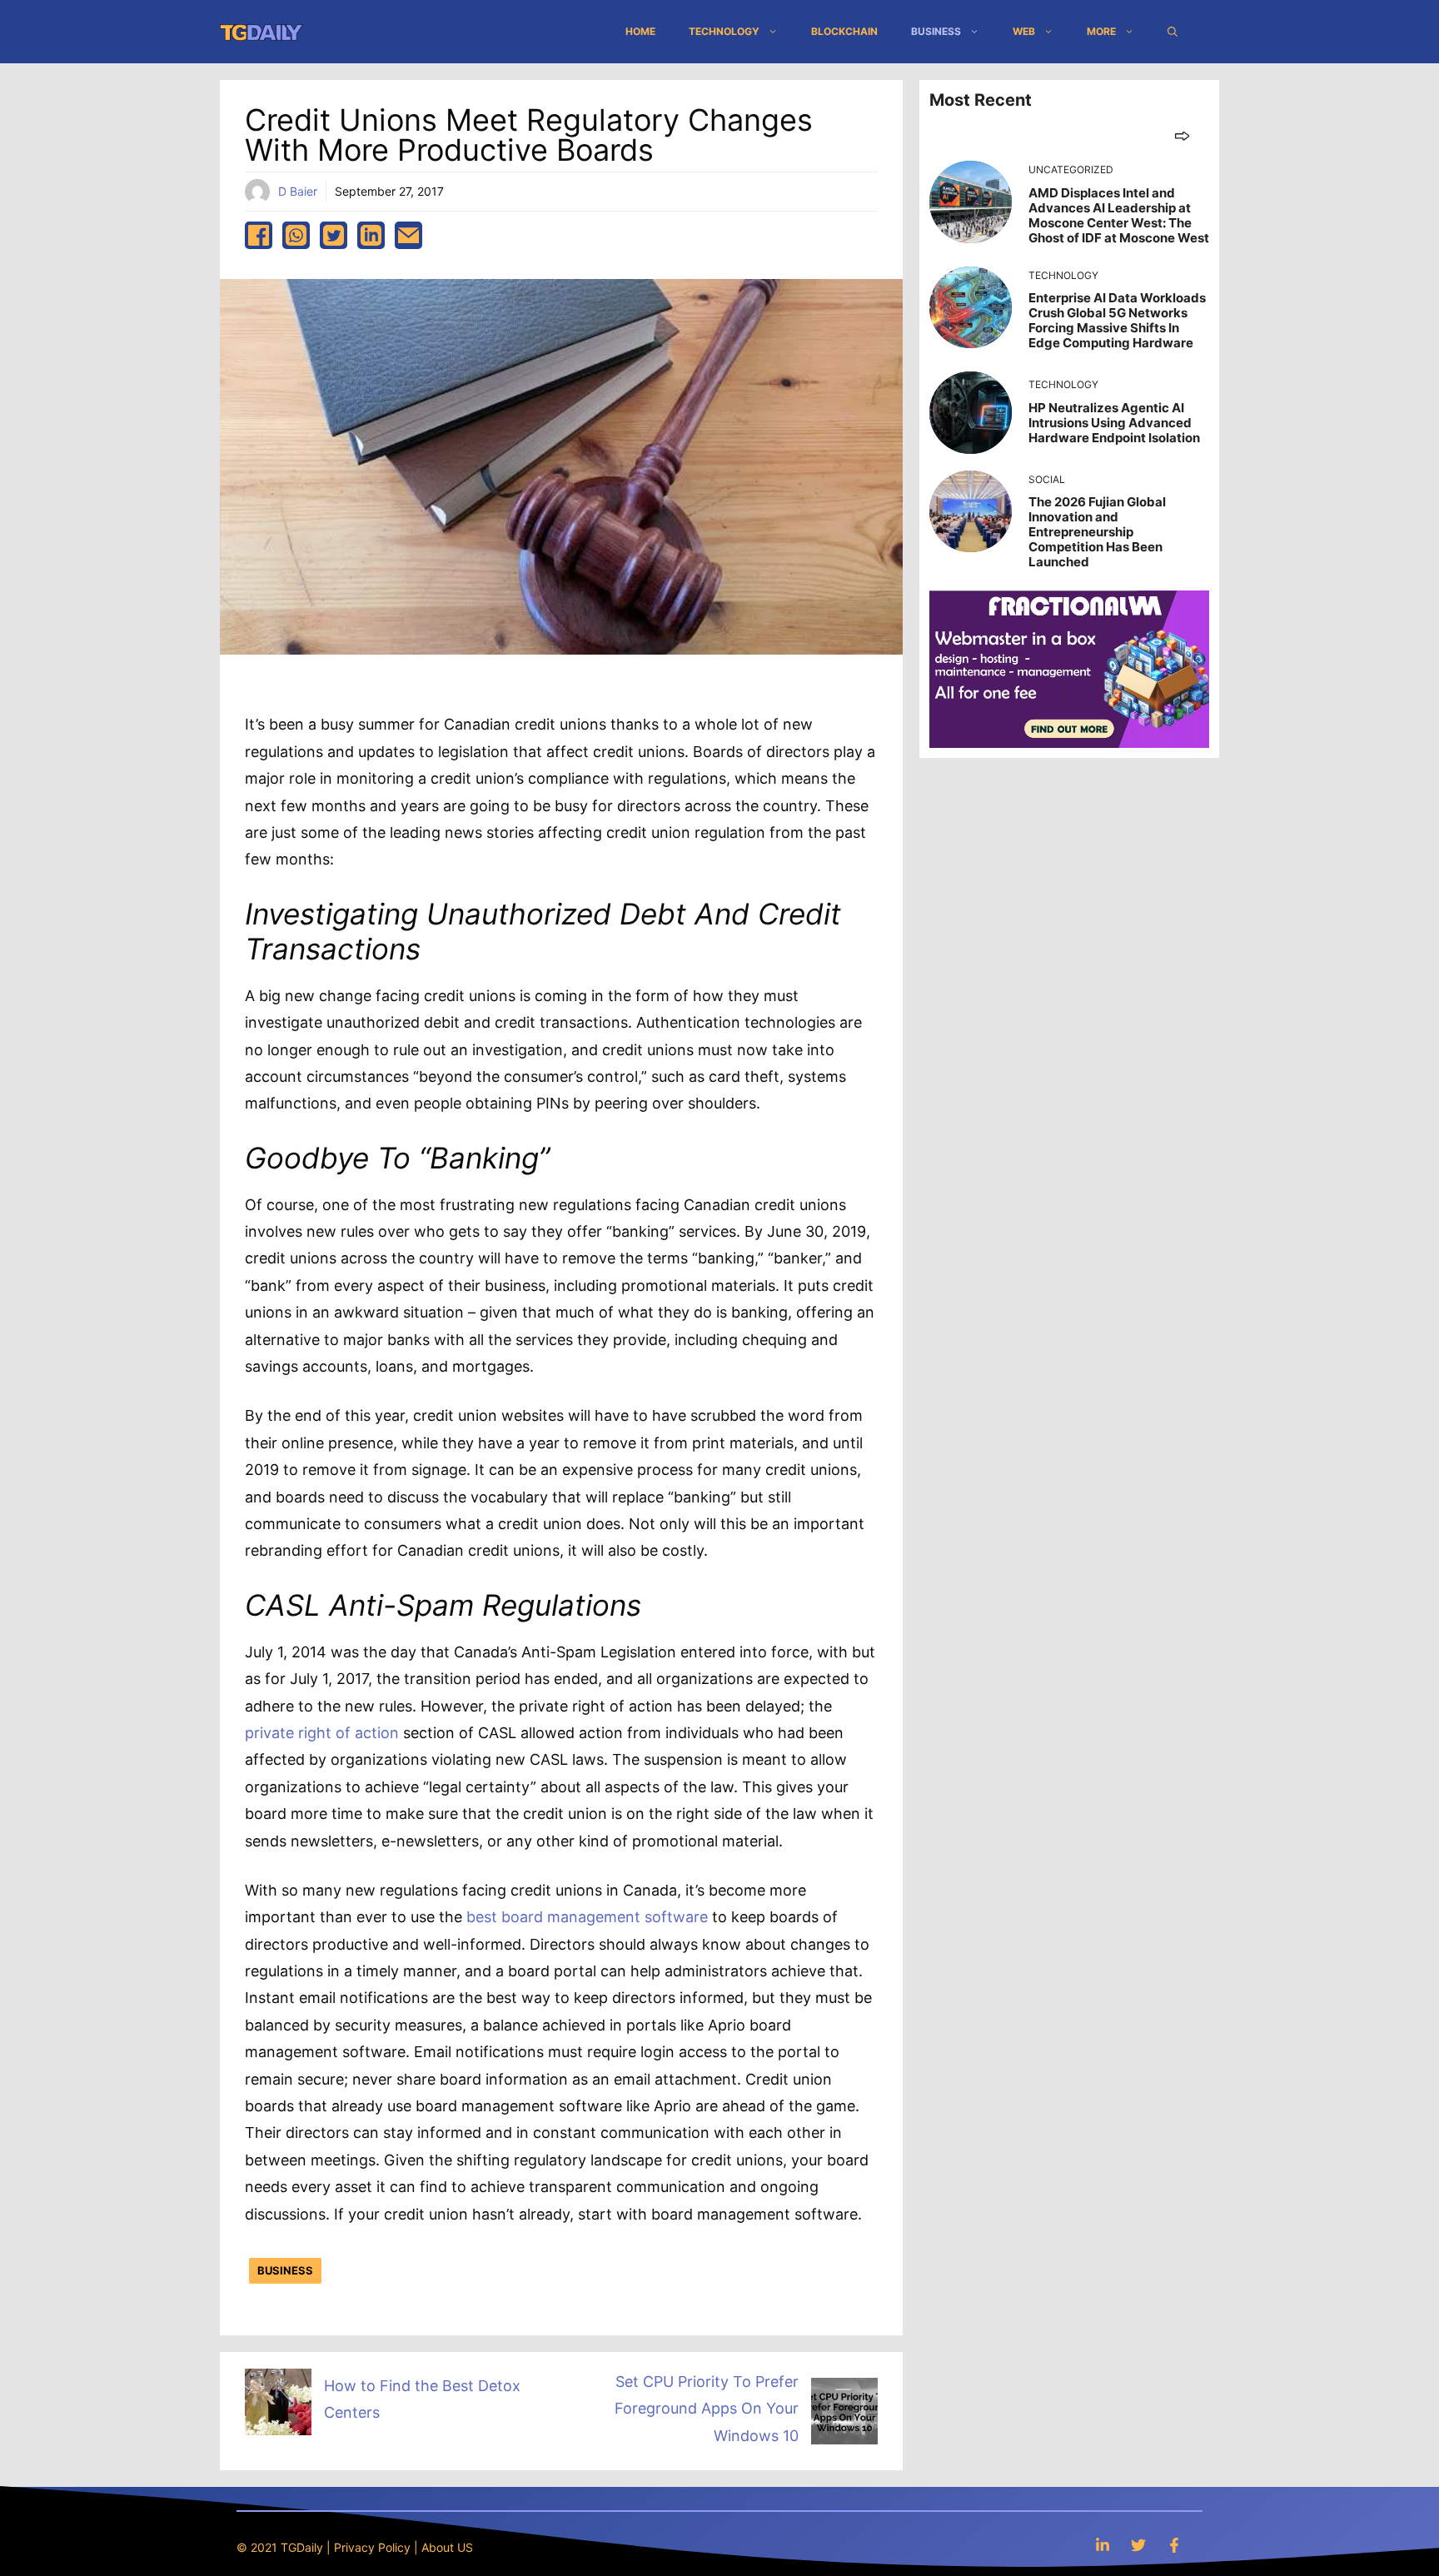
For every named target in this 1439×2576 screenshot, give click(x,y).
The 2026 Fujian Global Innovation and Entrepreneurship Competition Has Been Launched (1097, 532)
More (1101, 31)
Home (640, 31)
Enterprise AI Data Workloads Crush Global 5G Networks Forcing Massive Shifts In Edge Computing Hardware (1117, 320)
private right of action (322, 1733)
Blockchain (844, 31)
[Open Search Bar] (1173, 32)
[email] (408, 235)
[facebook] (259, 235)
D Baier (298, 191)
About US (447, 2547)
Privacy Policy (372, 2547)
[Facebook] (1174, 2545)
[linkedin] (371, 235)
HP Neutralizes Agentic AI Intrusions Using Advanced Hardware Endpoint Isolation (1114, 423)
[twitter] (334, 235)
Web (1024, 31)
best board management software (587, 1917)
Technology (724, 31)
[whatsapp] (296, 235)
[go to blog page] (1182, 135)
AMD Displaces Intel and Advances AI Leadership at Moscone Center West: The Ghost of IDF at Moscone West (1119, 215)
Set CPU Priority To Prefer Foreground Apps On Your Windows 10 (707, 2409)
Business (936, 31)
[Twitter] (1138, 2545)
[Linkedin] (1103, 2545)
